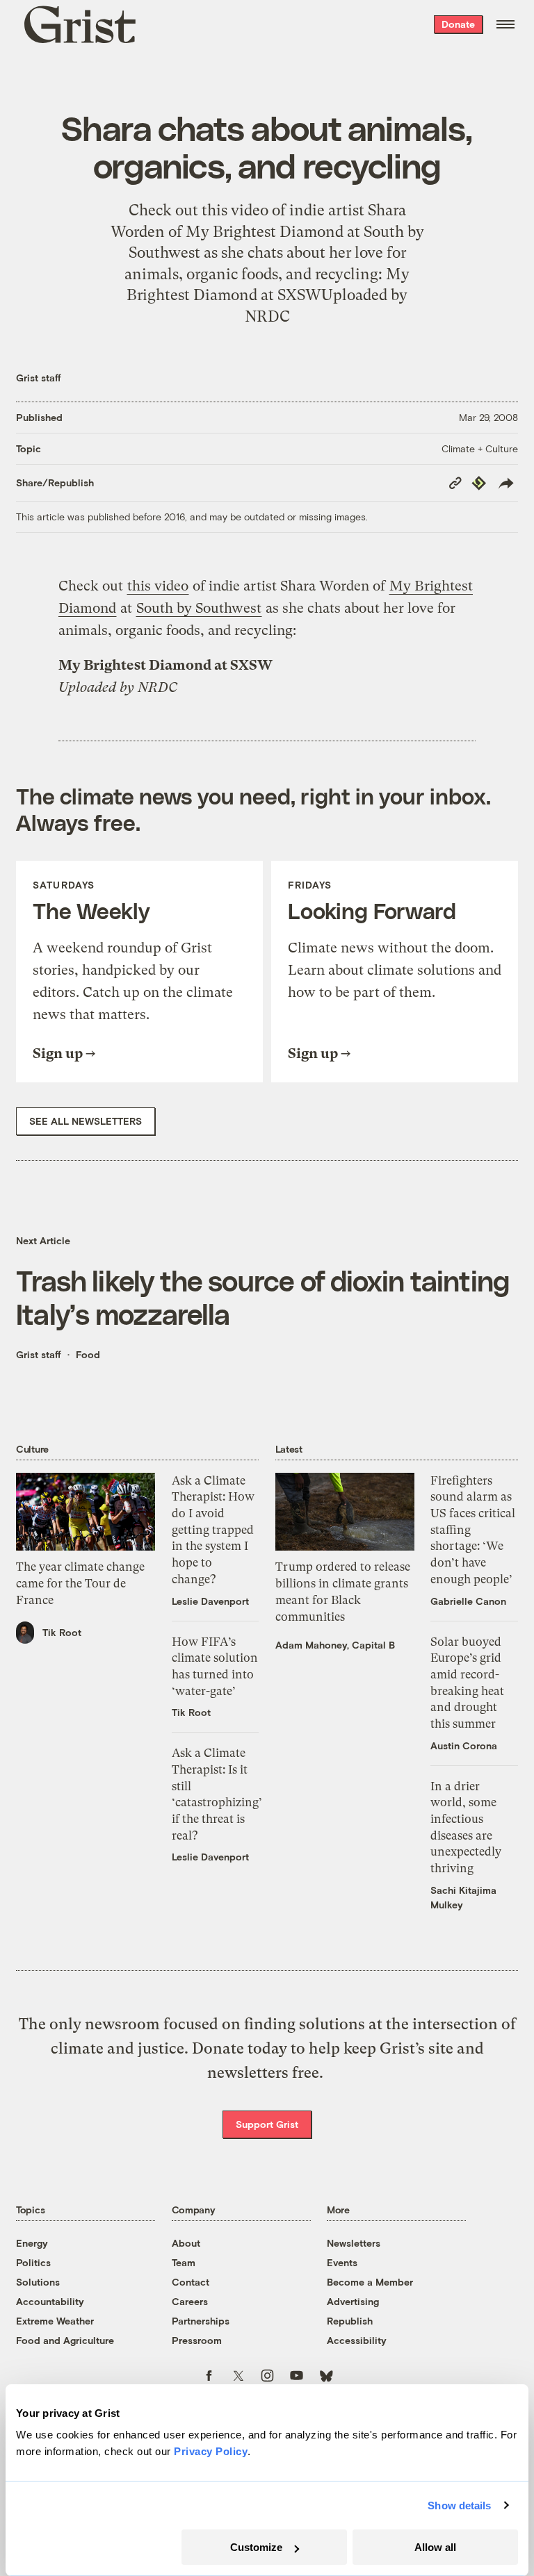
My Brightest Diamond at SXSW (165, 665)
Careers (190, 2301)
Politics (33, 2262)
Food (88, 1354)
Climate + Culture (480, 448)
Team (184, 2262)
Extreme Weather (55, 2321)
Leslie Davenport (210, 1601)
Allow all (435, 2547)
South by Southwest (199, 608)
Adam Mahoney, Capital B (335, 1645)
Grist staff (39, 378)
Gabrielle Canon (468, 1601)
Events (342, 2262)
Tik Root (62, 1632)
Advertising (353, 2301)
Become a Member (370, 2282)
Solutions (38, 2282)
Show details (459, 2505)
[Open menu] (505, 24)
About (186, 2243)
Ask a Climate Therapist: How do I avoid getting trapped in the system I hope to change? (213, 1530)
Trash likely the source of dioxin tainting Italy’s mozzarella (262, 1297)
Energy (32, 2243)
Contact (191, 2282)
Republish (350, 2321)
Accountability (50, 2301)
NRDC (157, 687)
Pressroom (197, 2340)
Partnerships (201, 2321)
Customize (256, 2547)
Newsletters (354, 2243)
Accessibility (357, 2340)
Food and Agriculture (65, 2340)
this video (158, 586)
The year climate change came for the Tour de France (80, 1583)
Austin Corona (464, 1745)
